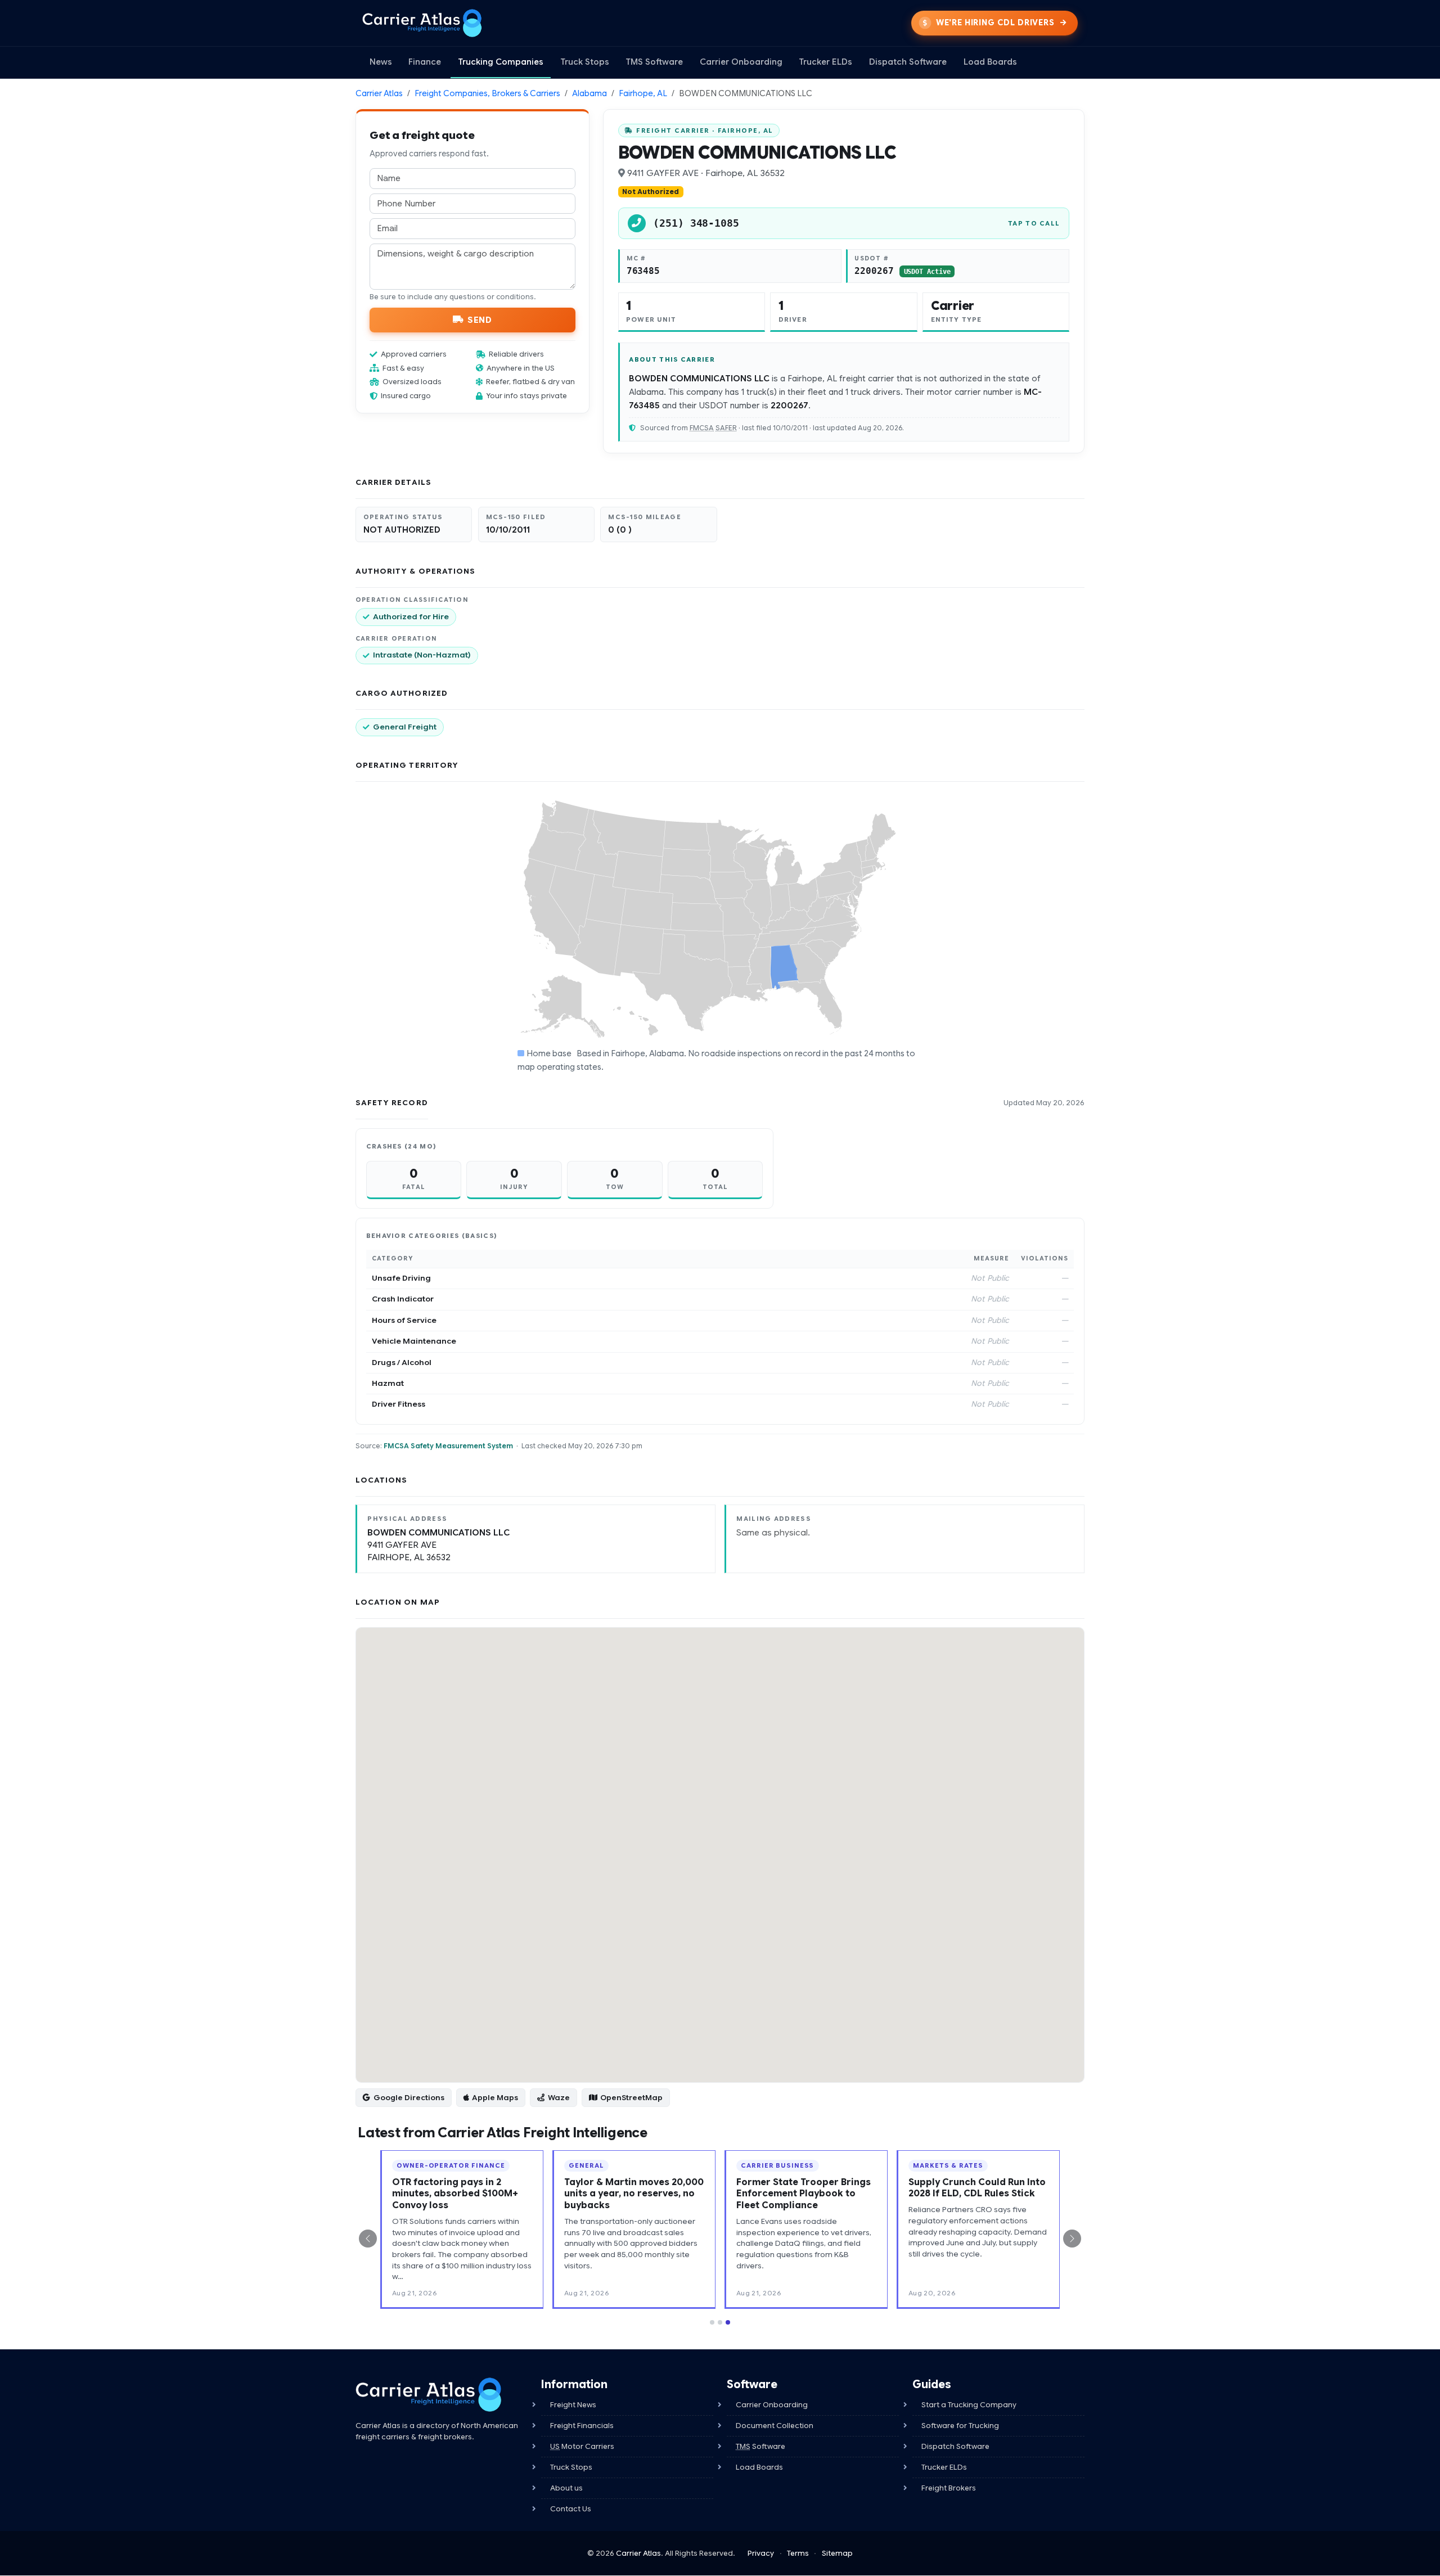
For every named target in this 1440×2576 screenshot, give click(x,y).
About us (566, 2488)
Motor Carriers (582, 2446)
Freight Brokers (949, 2488)
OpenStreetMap (631, 2098)
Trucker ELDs (825, 62)
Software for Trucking (960, 2426)
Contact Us (571, 2509)
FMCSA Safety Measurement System (448, 1446)
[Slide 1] (712, 2322)
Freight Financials (582, 2426)
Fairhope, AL (643, 93)
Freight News (573, 2405)
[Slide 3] (728, 2322)
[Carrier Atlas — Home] (422, 23)
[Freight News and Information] (429, 2395)
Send (480, 319)
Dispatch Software (908, 62)
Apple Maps (495, 2098)
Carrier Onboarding (741, 62)
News (381, 62)
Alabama (589, 93)
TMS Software (654, 62)
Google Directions (409, 2098)
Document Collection (775, 2426)
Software (760, 2446)
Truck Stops (585, 62)
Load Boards (990, 62)
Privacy (761, 2553)
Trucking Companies (501, 62)
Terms (798, 2553)
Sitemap (837, 2553)
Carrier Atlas (379, 93)
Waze (559, 2098)
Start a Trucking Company (969, 2405)
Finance (425, 62)
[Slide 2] (720, 2322)
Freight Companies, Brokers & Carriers (487, 93)
